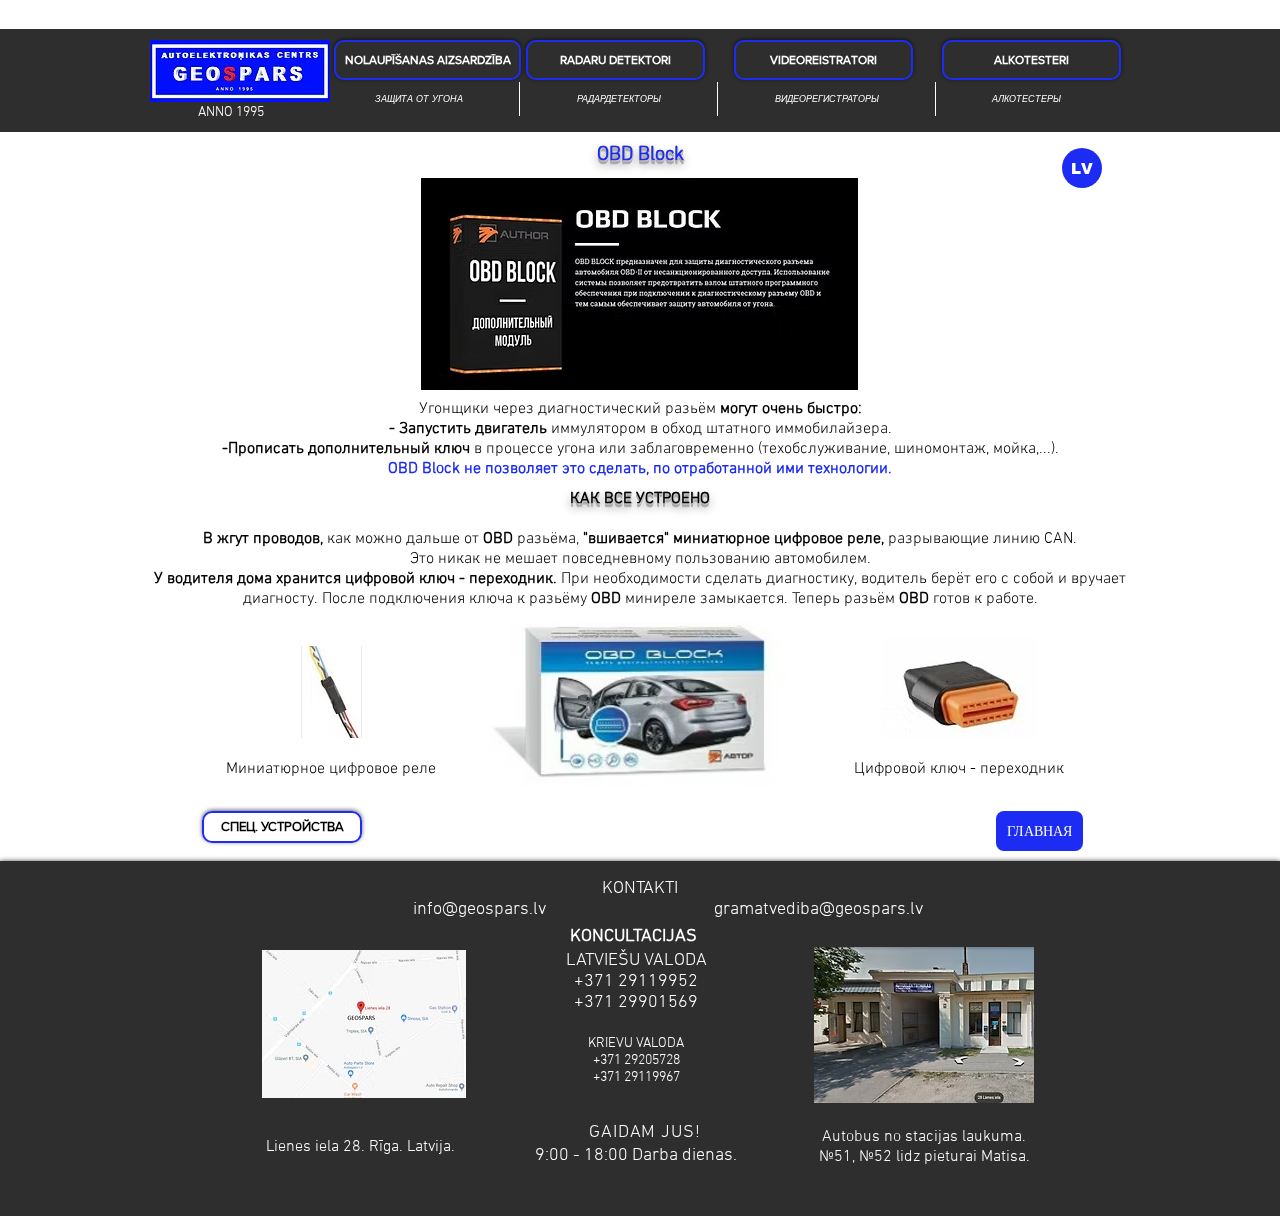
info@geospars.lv (479, 909)
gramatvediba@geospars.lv (818, 909)
